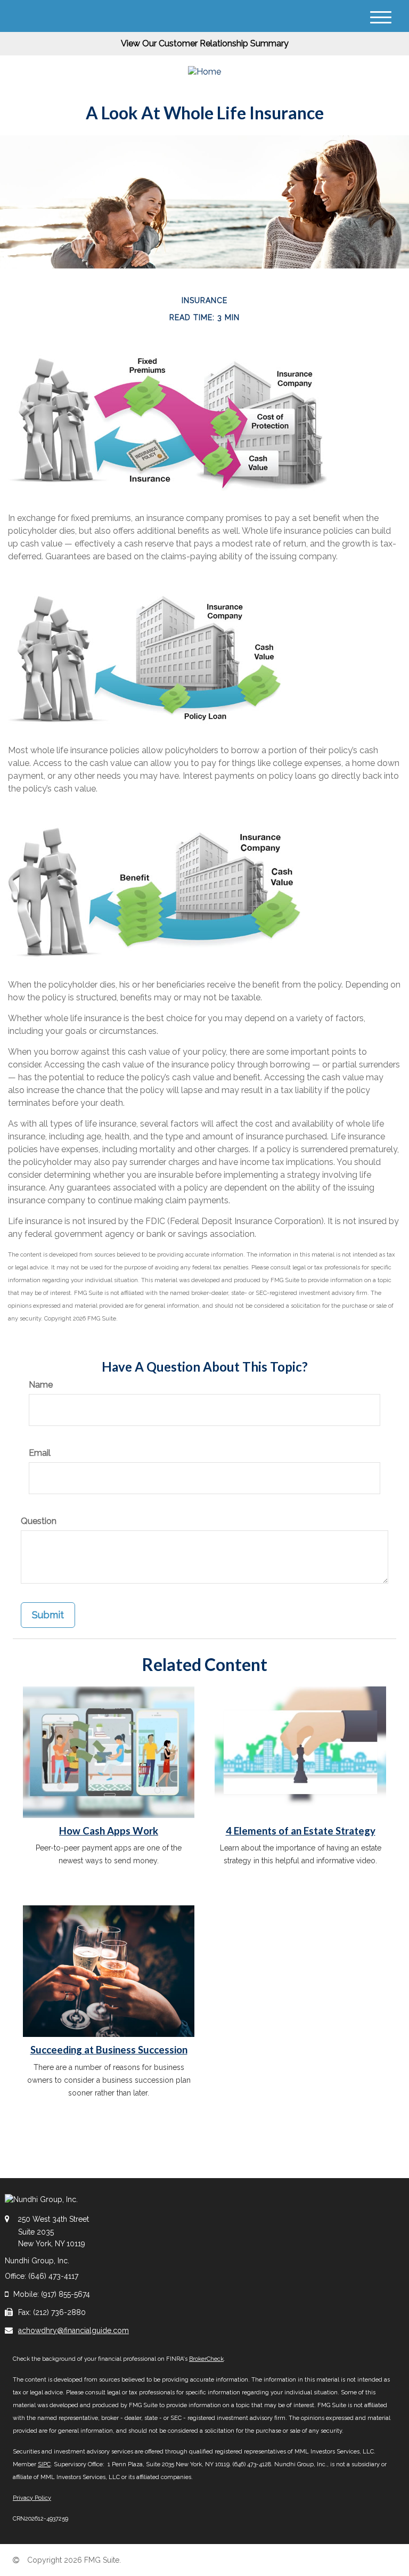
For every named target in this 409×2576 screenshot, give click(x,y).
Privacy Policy (32, 2498)
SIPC (44, 2464)
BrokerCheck (206, 2359)
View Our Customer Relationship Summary (205, 43)
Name (41, 1385)
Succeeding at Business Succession (109, 2050)
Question (39, 1521)
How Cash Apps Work (109, 1831)
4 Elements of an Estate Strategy (301, 1831)
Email (40, 1453)
